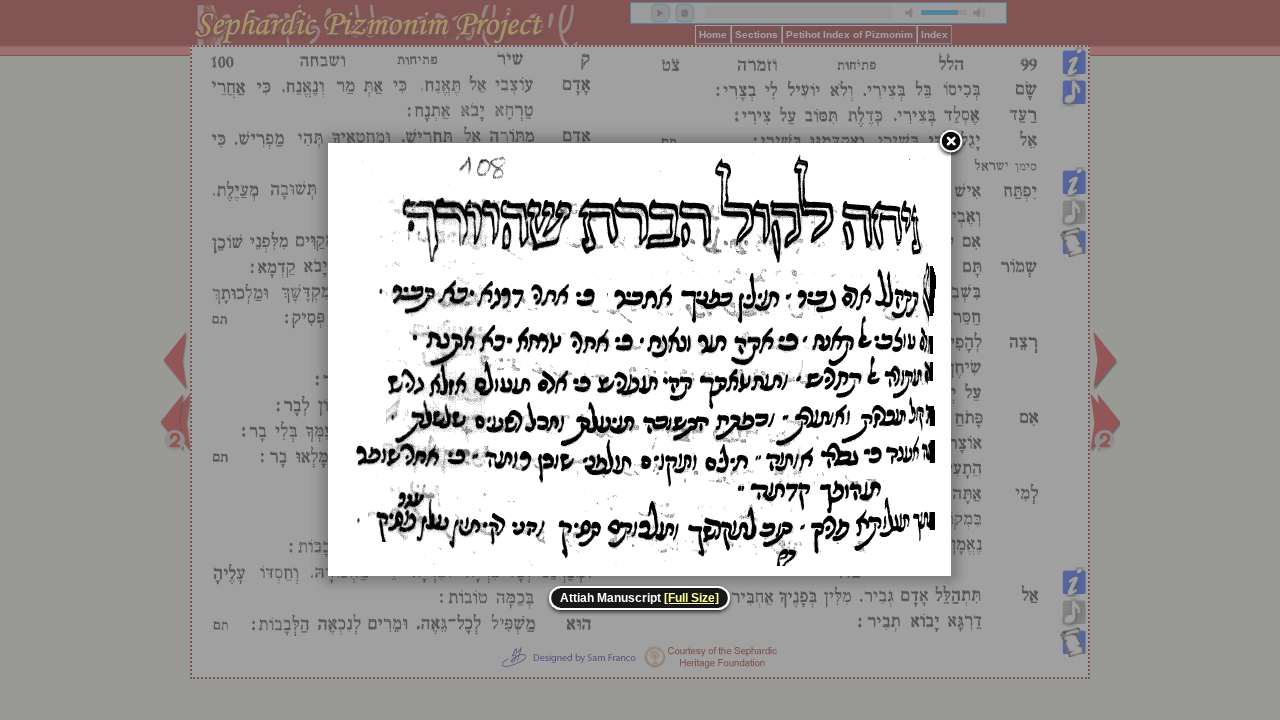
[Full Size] (691, 598)
